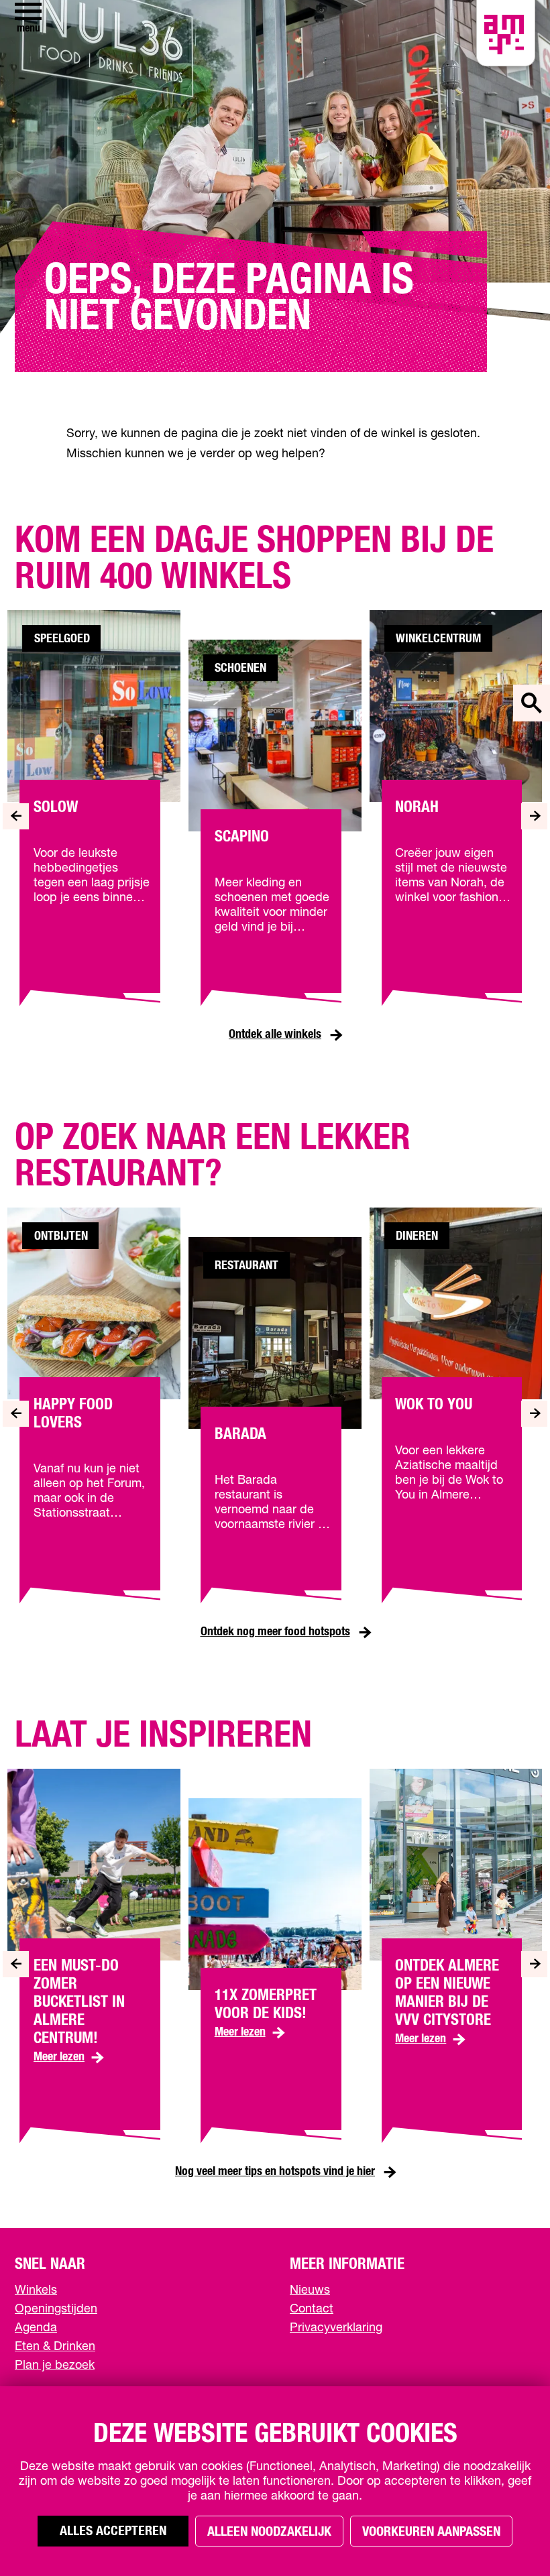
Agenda (36, 2328)
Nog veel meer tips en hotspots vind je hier (275, 2172)
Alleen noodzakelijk (269, 2532)
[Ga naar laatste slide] (16, 816)
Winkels (36, 2290)
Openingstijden (56, 2309)
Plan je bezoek (55, 2365)
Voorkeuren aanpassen (431, 2532)
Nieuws (310, 2290)
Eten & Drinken (55, 2347)
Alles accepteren (113, 2531)
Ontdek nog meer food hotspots (275, 1632)
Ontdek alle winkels (275, 1035)
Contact (312, 2309)
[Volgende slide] (534, 816)
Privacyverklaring (336, 2328)
